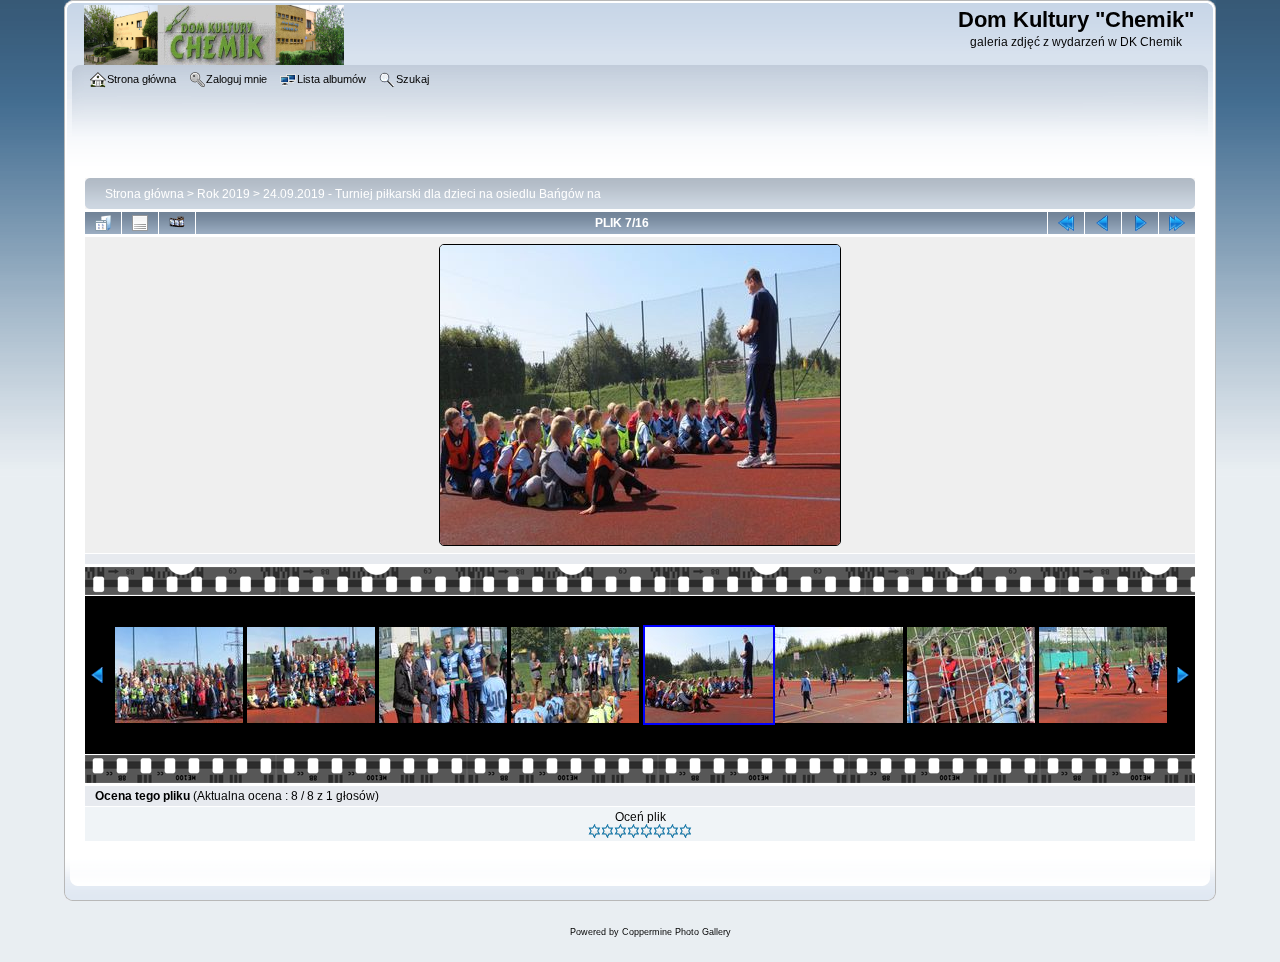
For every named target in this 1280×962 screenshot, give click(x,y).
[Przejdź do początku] (1066, 223)
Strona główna (144, 194)
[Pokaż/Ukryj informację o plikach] (140, 223)
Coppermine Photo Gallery (676, 932)
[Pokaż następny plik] (1140, 223)
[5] (646, 831)
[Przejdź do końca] (1177, 223)
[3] (620, 831)
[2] (607, 831)
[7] (672, 831)
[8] (685, 831)
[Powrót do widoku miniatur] (103, 223)
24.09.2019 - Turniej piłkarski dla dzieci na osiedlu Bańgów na (432, 194)
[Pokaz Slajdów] (177, 223)
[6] (659, 831)
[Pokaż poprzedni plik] (1103, 223)
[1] (594, 831)
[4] (633, 831)
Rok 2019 (223, 194)
